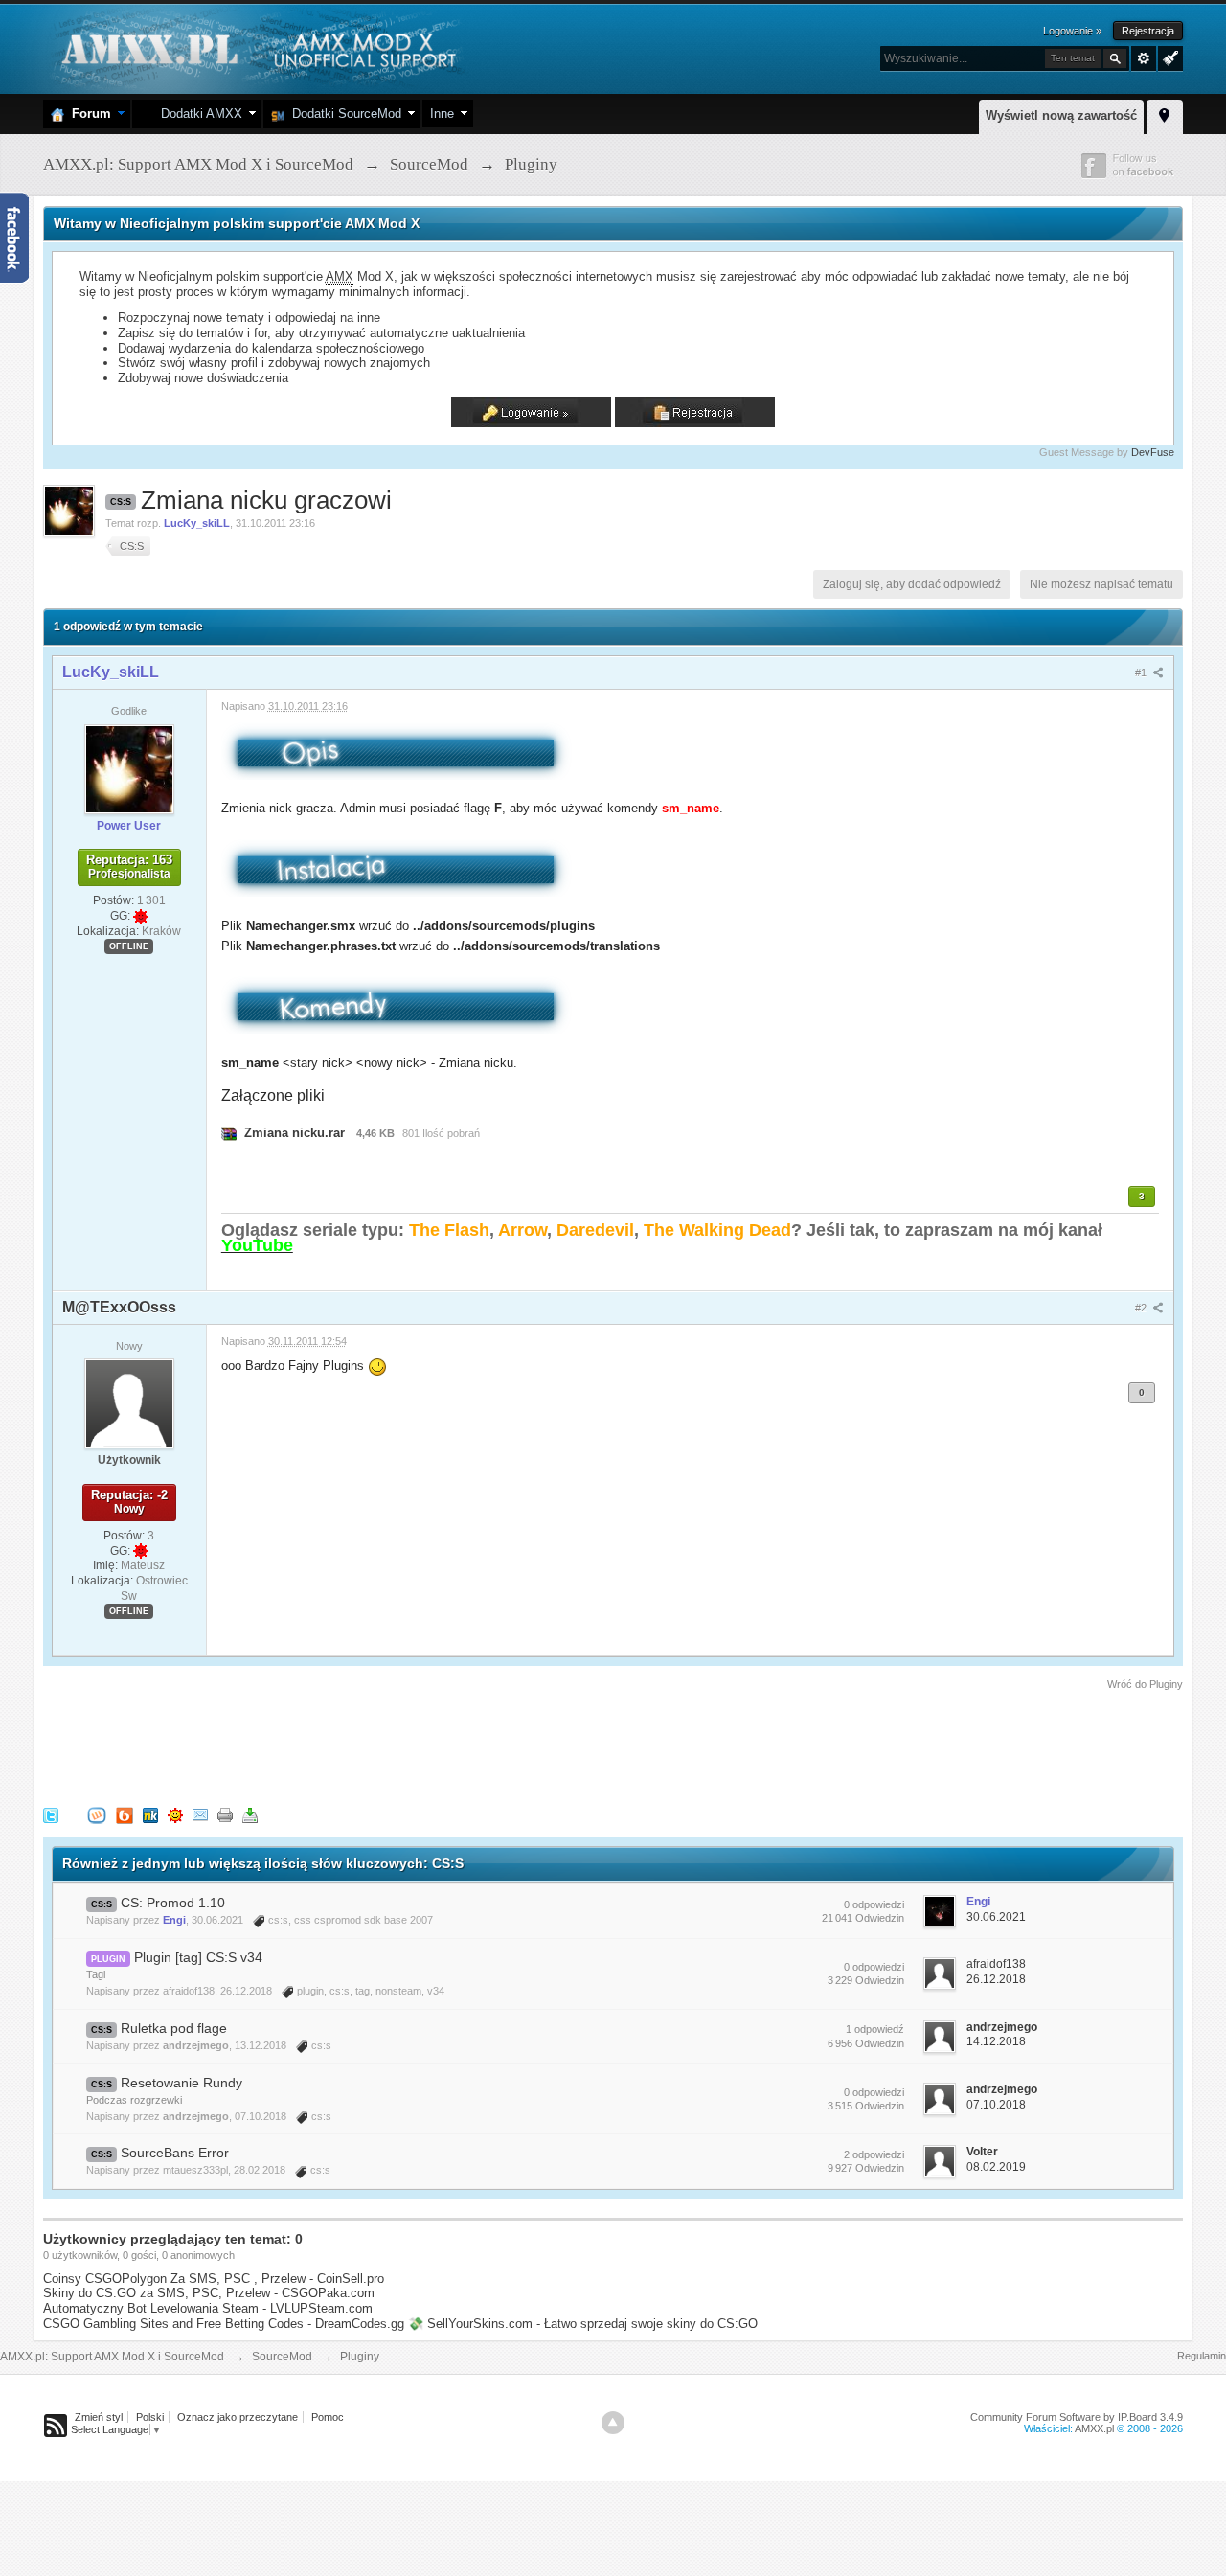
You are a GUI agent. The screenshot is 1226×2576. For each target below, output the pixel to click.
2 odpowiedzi (874, 2154)
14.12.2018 (996, 2041)
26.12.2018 (996, 1979)
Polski (150, 2417)
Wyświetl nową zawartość (1061, 115)
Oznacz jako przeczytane (238, 2417)
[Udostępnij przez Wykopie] (97, 1815)
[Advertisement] (392, 1745)
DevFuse (1153, 452)
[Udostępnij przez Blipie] (125, 1815)
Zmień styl (99, 2417)
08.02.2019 (996, 2167)
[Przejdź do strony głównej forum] (256, 47)
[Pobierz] (250, 1815)
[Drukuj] (225, 1815)
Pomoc (328, 2417)
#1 (1142, 672)
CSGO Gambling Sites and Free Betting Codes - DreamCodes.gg (224, 2324)
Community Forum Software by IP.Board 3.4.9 (1077, 2417)
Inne (442, 114)
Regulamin (1202, 2356)
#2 (1142, 1308)
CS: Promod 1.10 (173, 1903)
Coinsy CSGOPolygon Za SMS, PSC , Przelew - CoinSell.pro (214, 2279)
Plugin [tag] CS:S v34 (198, 1957)
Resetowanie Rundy (182, 2083)
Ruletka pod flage (174, 2028)
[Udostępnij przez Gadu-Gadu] (175, 1815)
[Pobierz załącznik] (229, 1133)
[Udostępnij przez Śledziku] (150, 1815)
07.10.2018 (996, 2105)
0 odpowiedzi (874, 1904)
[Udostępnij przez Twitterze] (51, 1815)
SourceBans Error (175, 2153)
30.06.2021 (996, 1917)
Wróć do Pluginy (1145, 1684)
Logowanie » (1072, 31)
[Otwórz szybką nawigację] (1165, 114)
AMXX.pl (1094, 2428)
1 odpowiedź (875, 2029)
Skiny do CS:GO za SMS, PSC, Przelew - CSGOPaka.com (209, 2293)
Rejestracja (1148, 31)
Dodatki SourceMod (343, 114)
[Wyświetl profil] (129, 768)
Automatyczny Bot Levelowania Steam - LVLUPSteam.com (208, 2308)
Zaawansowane (1144, 58)
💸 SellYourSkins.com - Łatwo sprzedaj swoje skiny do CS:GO (583, 2324)
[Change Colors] (1168, 57)
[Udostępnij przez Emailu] (200, 1815)
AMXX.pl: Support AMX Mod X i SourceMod (112, 2357)
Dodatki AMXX (198, 114)
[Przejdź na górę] (613, 2423)
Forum (88, 114)
